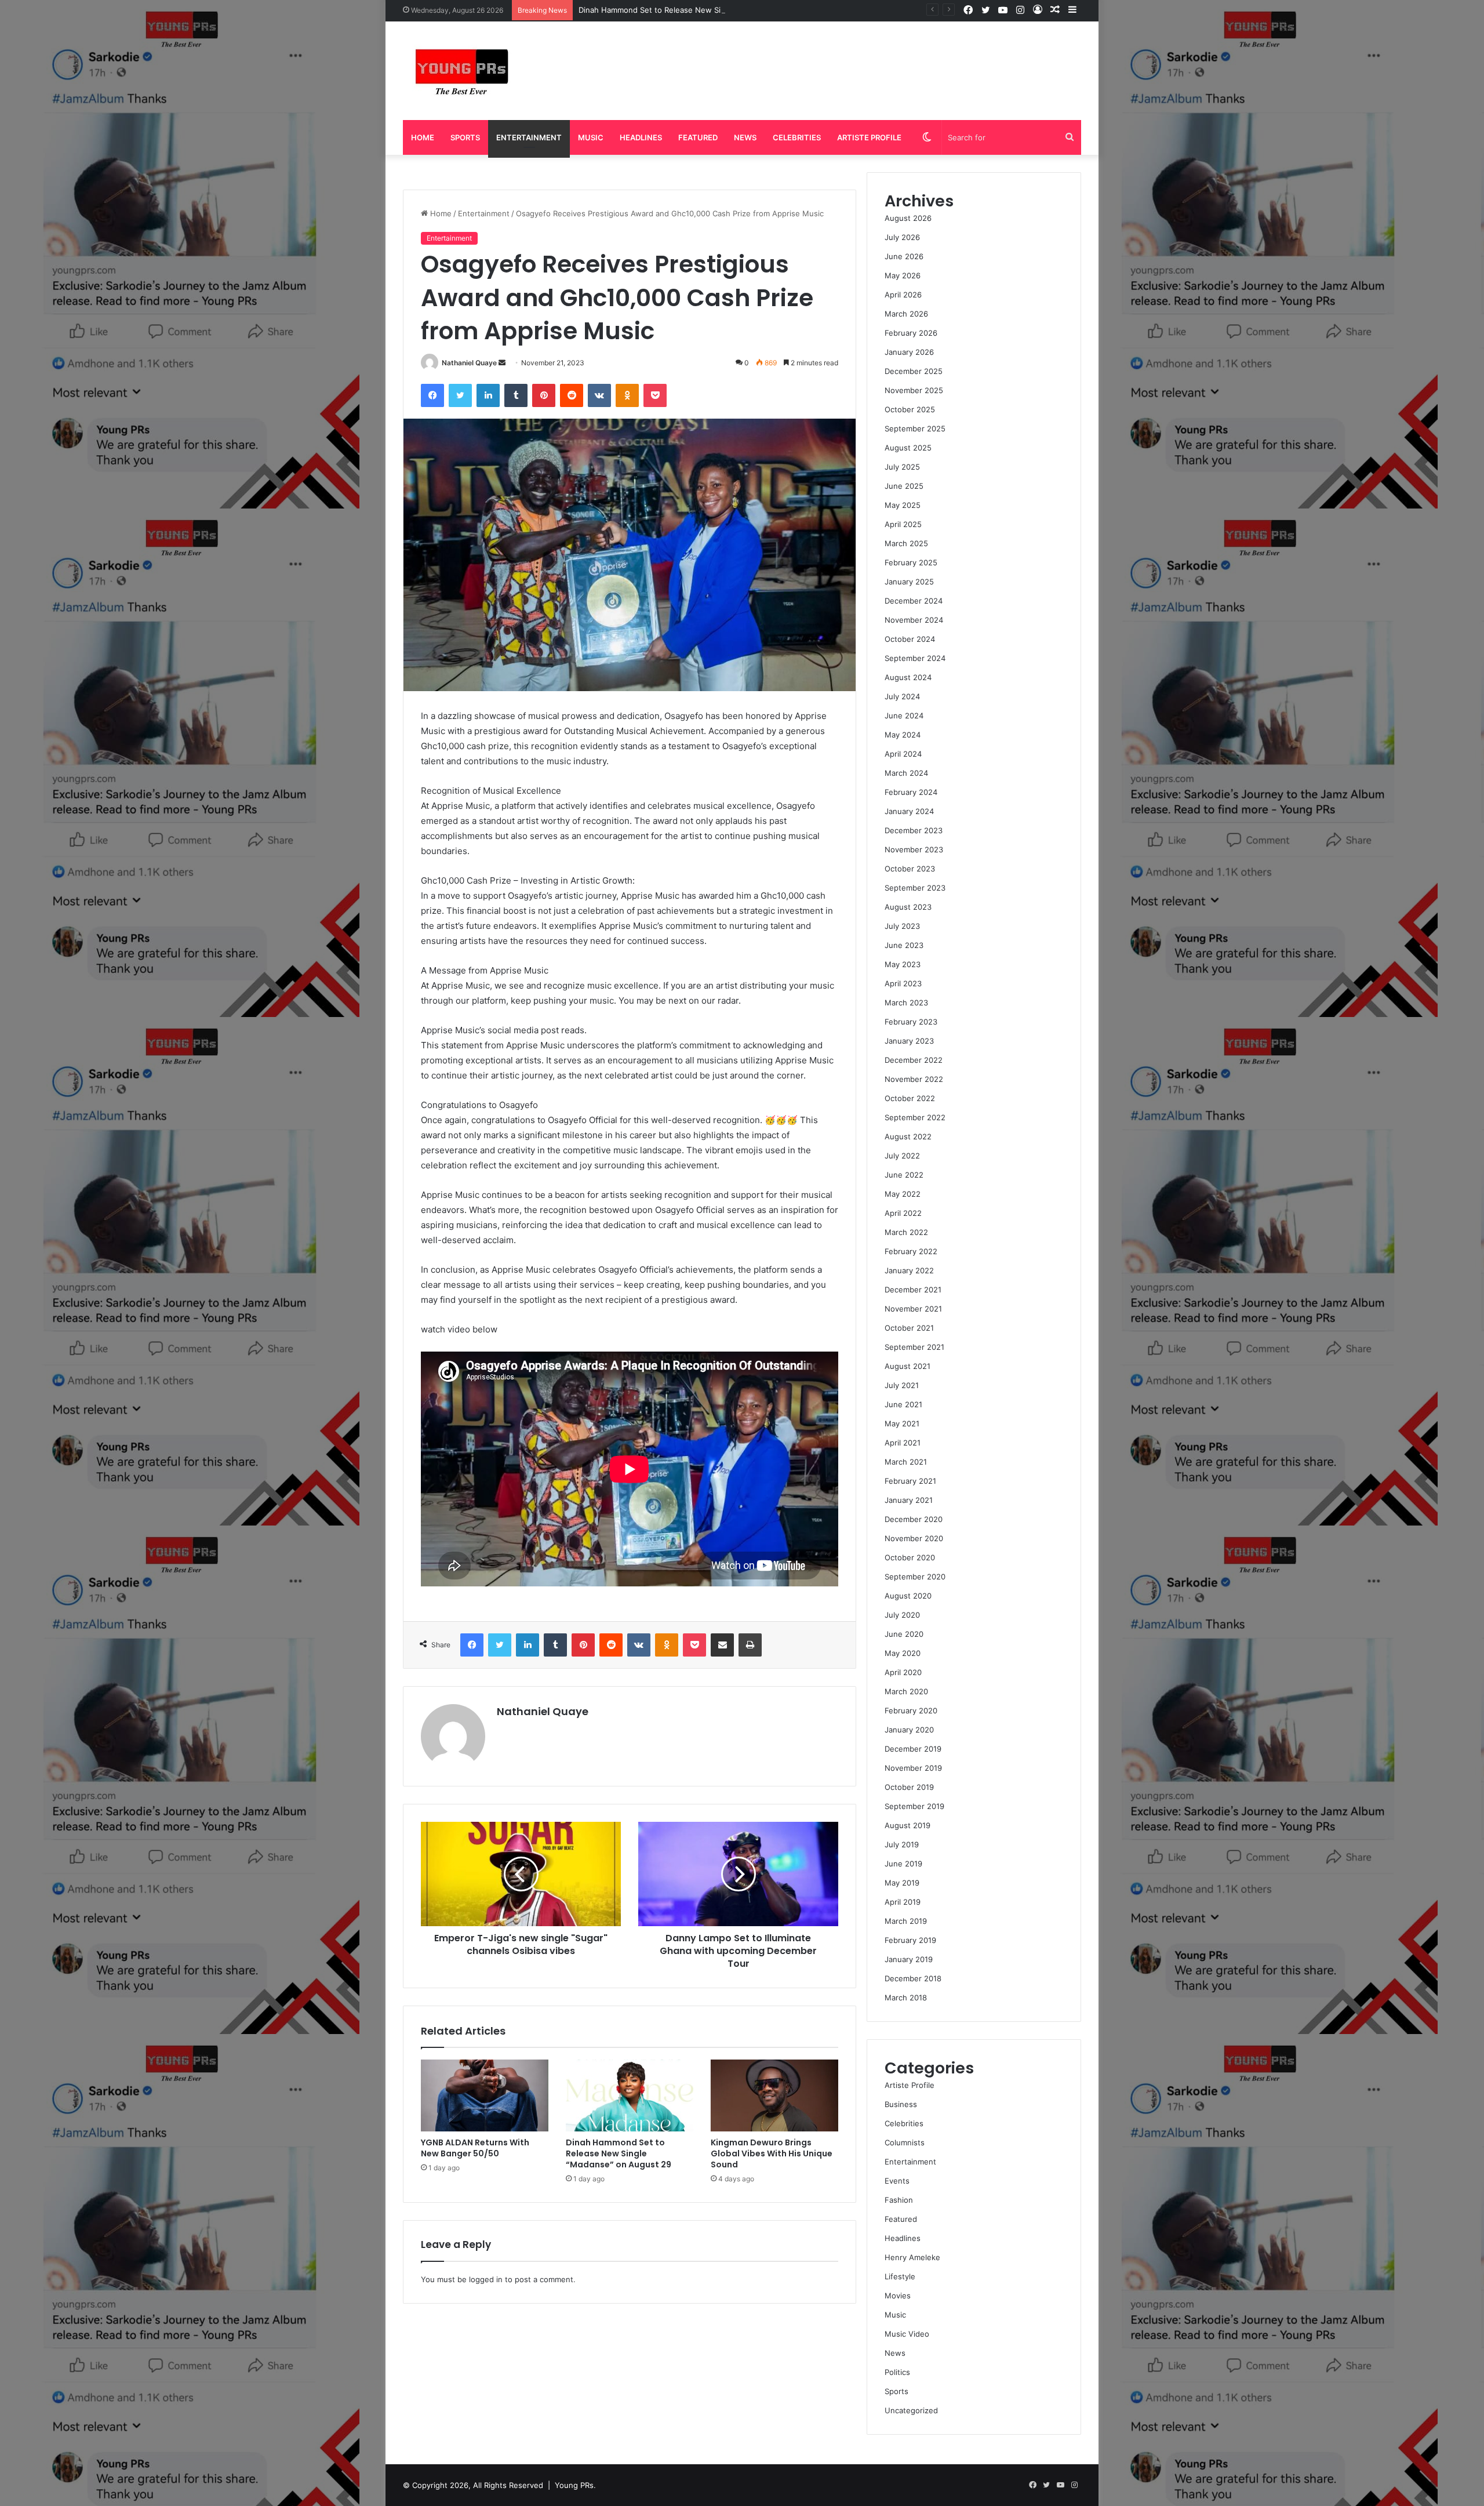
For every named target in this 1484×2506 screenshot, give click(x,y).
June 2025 (904, 486)
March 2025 (906, 543)
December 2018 (913, 1978)
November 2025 (914, 390)
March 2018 (906, 1997)
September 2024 (915, 658)
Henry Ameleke (912, 2257)
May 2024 (903, 735)
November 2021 (913, 1309)
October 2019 (909, 1787)
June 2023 (904, 945)
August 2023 (908, 907)
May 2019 (902, 1883)
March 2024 (906, 773)
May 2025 (903, 505)
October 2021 (909, 1328)
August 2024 (908, 677)
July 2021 (902, 1385)
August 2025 (908, 448)
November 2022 (914, 1079)
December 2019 (913, 1749)
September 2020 (915, 1577)
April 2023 (903, 983)
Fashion (899, 2200)
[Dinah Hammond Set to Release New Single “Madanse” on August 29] (630, 2095)
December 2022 (914, 1060)
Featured (698, 137)
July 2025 (902, 467)
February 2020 (911, 1710)
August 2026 (908, 218)
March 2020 (906, 1691)
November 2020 (914, 1538)
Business (901, 2104)
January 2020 (909, 1730)
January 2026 (909, 352)
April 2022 (903, 1213)
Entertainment (529, 137)
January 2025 (909, 582)
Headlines (641, 137)
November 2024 (914, 620)
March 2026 (906, 314)
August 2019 (908, 1825)
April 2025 (903, 524)
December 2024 (914, 601)
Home (423, 137)
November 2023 (914, 849)
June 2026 (904, 256)
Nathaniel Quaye (469, 363)
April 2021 (903, 1443)
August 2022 (908, 1136)
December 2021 (913, 1290)
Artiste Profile (869, 137)
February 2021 (910, 1481)
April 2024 (903, 754)
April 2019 (903, 1902)
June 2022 (904, 1175)
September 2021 (914, 1347)
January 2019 (909, 1959)
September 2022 (915, 1117)
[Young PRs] (461, 71)
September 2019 (914, 1806)
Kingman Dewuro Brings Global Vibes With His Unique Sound (772, 2153)
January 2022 (909, 1270)
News (745, 137)
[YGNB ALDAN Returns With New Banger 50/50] (485, 2095)
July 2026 (902, 237)
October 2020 (910, 1557)
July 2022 (902, 1156)
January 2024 (909, 811)
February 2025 (911, 562)
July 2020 (902, 1615)
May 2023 (903, 964)
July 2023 (902, 926)
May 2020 (903, 1653)
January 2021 (909, 1500)
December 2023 (914, 830)
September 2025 (915, 428)
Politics (897, 2372)
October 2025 (910, 409)
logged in (486, 2279)
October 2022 (910, 1098)
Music (591, 137)
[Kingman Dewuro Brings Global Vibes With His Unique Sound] (774, 2095)
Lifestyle (900, 2276)
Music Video (907, 2334)
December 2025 (914, 371)
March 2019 (906, 1921)
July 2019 (902, 1844)
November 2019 (913, 1768)
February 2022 (911, 1251)
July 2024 (902, 696)
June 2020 (904, 1634)
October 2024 (910, 639)
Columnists (905, 2142)
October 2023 (910, 869)
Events (897, 2181)
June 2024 (904, 716)
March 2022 (906, 1232)
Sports (465, 137)
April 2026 (903, 295)
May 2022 (903, 1194)
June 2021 (903, 1404)
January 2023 (909, 1041)
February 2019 (910, 1940)
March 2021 (906, 1462)
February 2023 (911, 1022)
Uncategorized (911, 2410)
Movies (898, 2296)
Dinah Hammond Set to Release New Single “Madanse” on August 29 (704, 10)
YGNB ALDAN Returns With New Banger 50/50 (475, 2148)
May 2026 (903, 275)
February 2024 (911, 792)
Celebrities (797, 137)
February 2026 (911, 333)
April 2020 (903, 1672)
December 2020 (914, 1519)
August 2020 (908, 1596)
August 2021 (908, 1366)
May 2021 (902, 1423)
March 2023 (906, 1003)
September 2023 (915, 888)
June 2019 (903, 1864)
